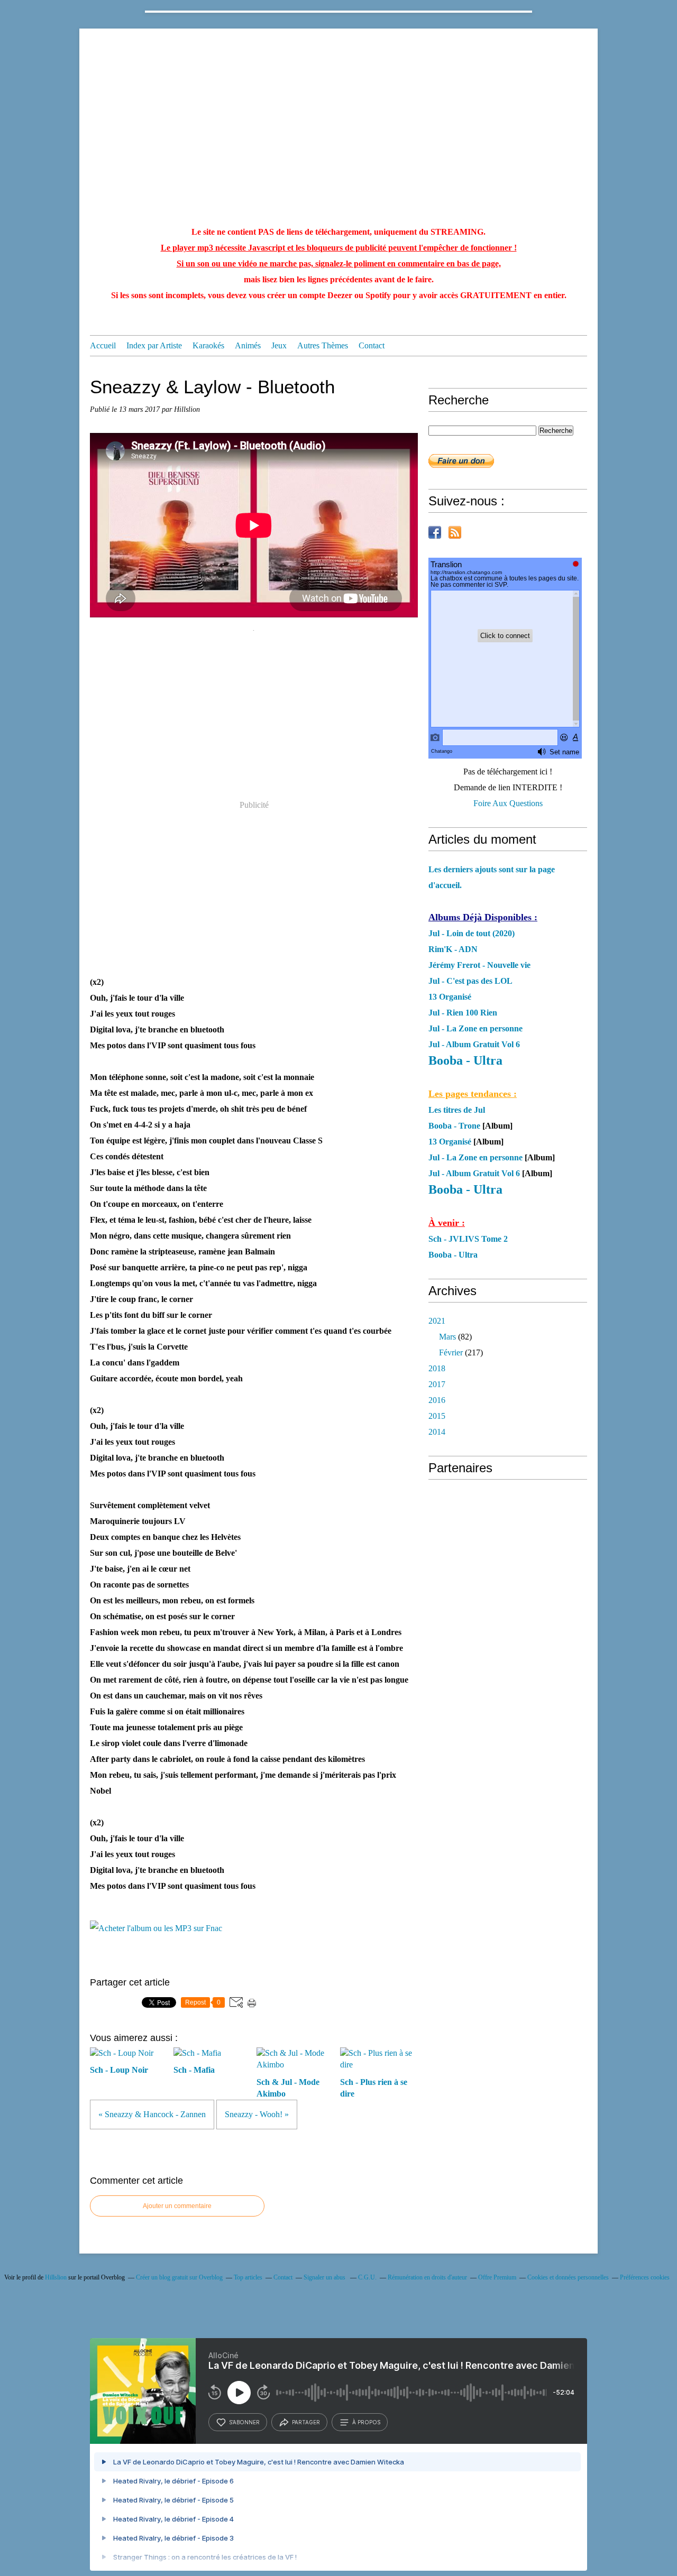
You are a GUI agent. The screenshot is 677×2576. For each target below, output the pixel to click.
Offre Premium (497, 2277)
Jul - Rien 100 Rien (463, 1013)
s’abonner (244, 2422)
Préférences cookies (645, 2277)
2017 (437, 1384)
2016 (437, 1400)
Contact (372, 345)
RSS (455, 532)
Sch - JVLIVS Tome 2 (468, 1239)
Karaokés (208, 345)
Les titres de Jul (457, 1110)
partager (306, 2422)
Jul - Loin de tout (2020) (472, 933)
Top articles (248, 2277)
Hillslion (56, 2277)
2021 (437, 1321)
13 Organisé (450, 997)
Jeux (279, 345)
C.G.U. (367, 2277)
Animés (248, 345)
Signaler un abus (325, 2277)
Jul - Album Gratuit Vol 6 (474, 1044)
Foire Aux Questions (508, 803)
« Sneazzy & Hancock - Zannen (152, 2114)
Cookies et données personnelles (568, 2277)
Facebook (435, 532)
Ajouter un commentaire (177, 2206)
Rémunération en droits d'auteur (427, 2277)
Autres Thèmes (323, 345)
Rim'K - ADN (453, 949)
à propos (366, 2422)
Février (451, 1352)
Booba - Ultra (453, 1255)
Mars (447, 1337)
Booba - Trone (454, 1126)
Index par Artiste (154, 345)
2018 (437, 1368)
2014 (437, 1432)
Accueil (103, 345)
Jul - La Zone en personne (475, 1028)
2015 (437, 1416)
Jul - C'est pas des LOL (470, 981)
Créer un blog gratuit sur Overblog (179, 2277)
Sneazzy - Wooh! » (257, 2114)
